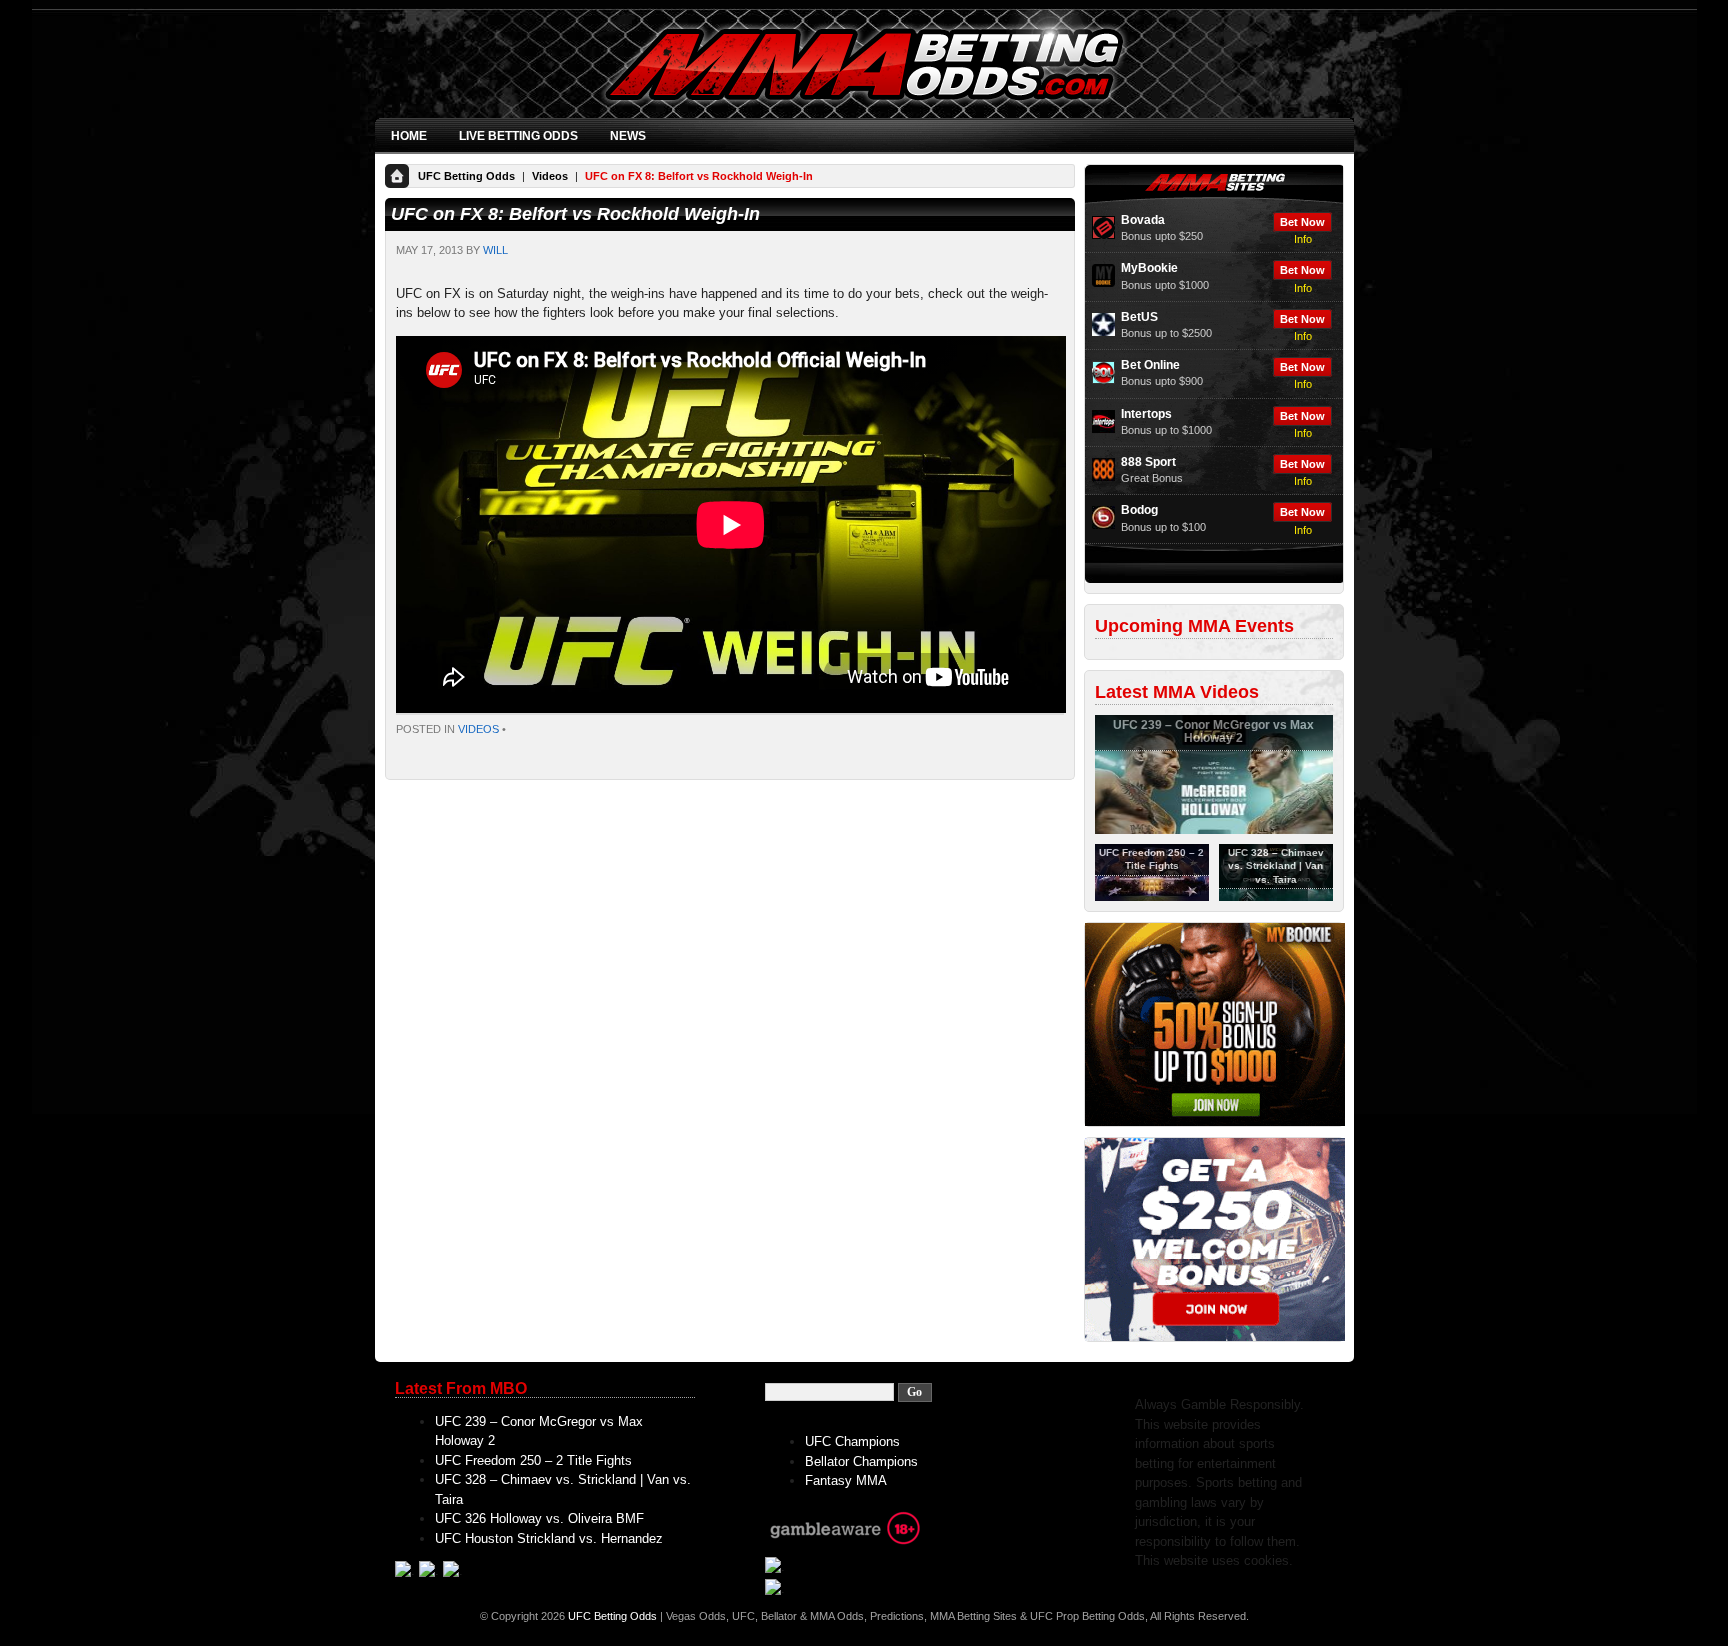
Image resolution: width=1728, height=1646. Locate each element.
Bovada (1143, 220)
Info (1303, 239)
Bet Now (1302, 222)
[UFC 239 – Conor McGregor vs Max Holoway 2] (1214, 830)
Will (495, 250)
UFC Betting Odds (466, 176)
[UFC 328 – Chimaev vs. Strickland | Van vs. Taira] (1276, 897)
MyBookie (1149, 268)
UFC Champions (852, 1441)
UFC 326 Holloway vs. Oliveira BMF (539, 1518)
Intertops (1146, 414)
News (628, 136)
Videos (550, 176)
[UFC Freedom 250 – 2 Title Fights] (1152, 897)
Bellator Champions (861, 1461)
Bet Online (1150, 365)
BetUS (1139, 317)
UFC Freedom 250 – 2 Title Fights (533, 1460)
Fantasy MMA (846, 1480)
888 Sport (1148, 462)
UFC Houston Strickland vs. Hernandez (549, 1538)
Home (409, 136)
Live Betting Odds (518, 136)
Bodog (1139, 510)
